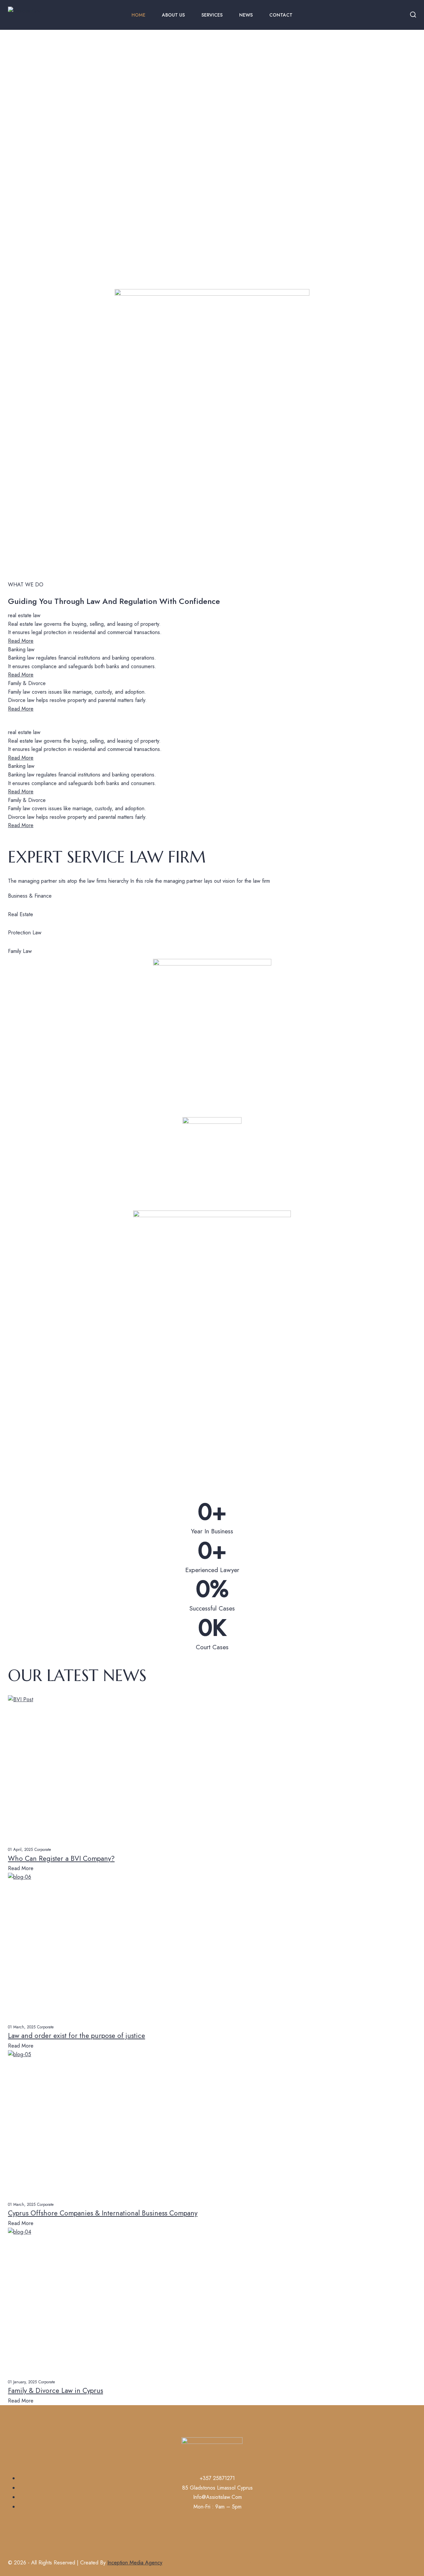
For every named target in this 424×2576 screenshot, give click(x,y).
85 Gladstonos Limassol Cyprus (217, 2488)
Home (138, 15)
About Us (173, 15)
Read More (21, 641)
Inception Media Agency (135, 2563)
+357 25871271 (217, 2478)
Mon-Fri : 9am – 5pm (217, 2507)
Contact (281, 15)
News (246, 15)
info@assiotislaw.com (217, 2497)
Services (212, 15)
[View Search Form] (413, 15)
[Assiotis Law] (38, 15)
